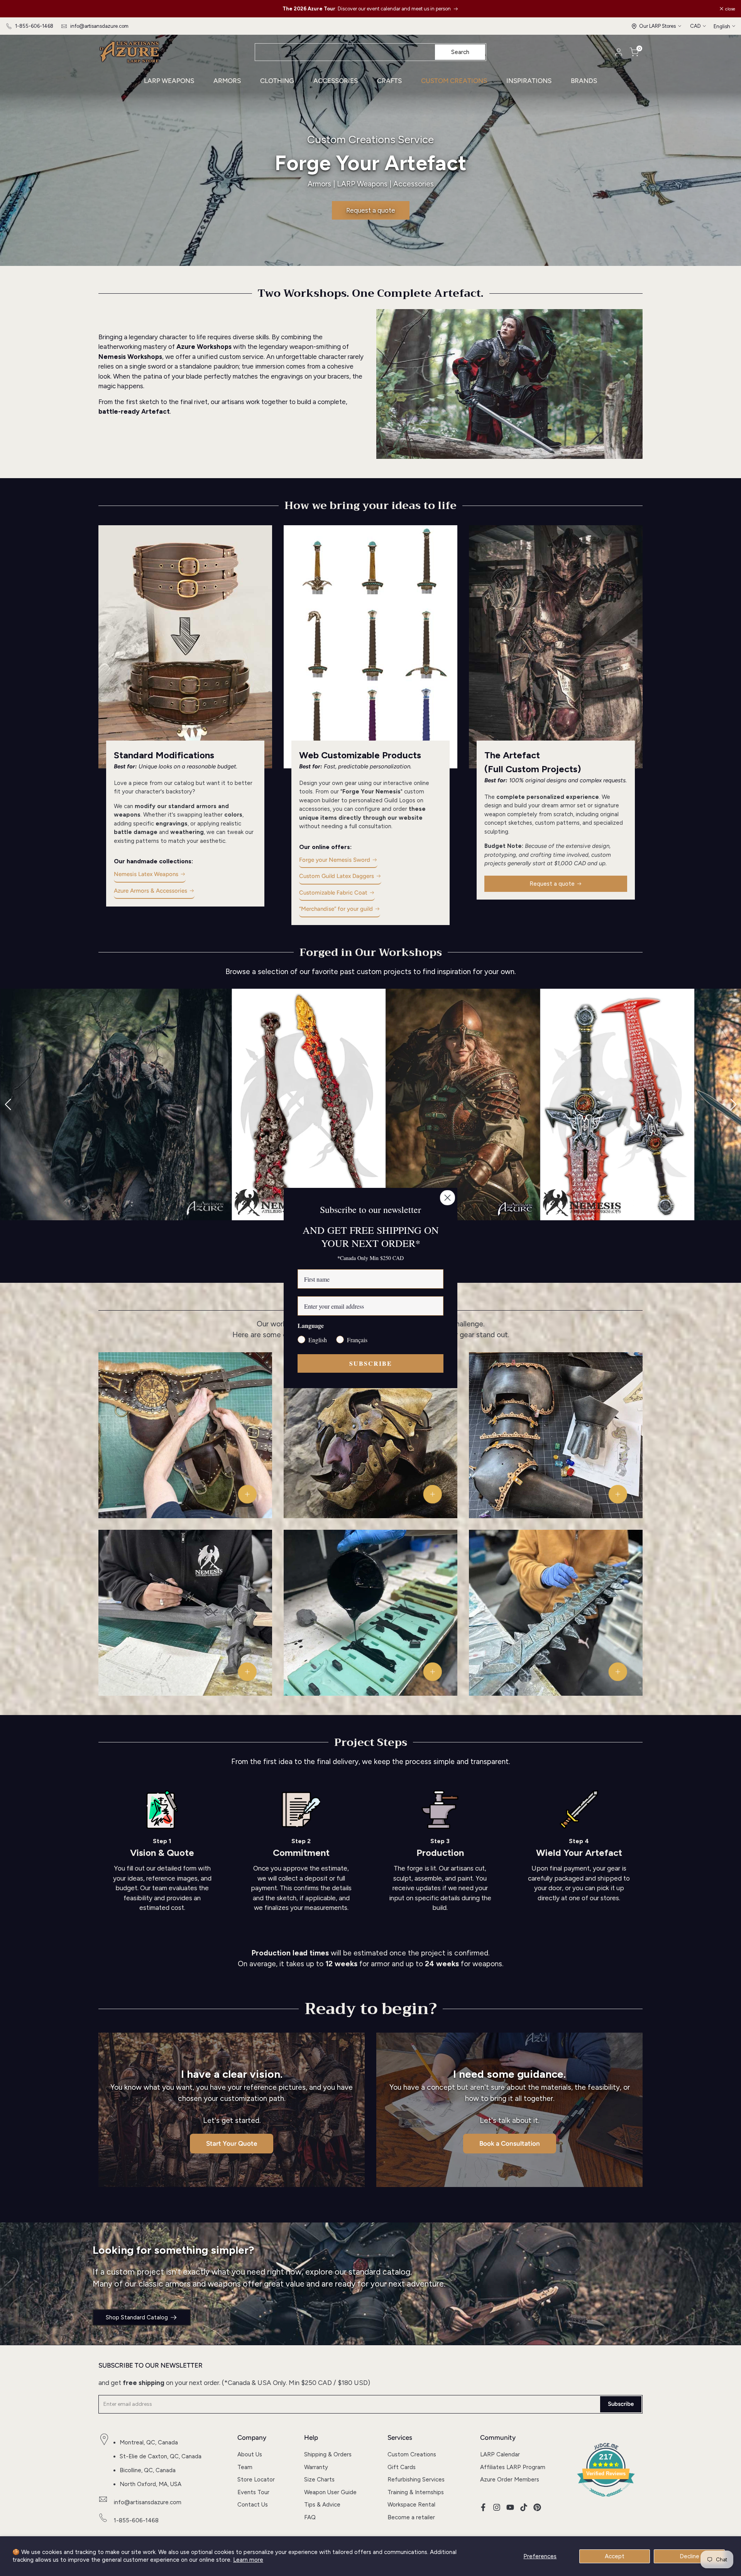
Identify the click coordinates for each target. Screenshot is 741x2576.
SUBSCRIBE (371, 1363)
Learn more (248, 2560)
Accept (615, 2556)
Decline (689, 2556)
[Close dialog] (447, 1198)
